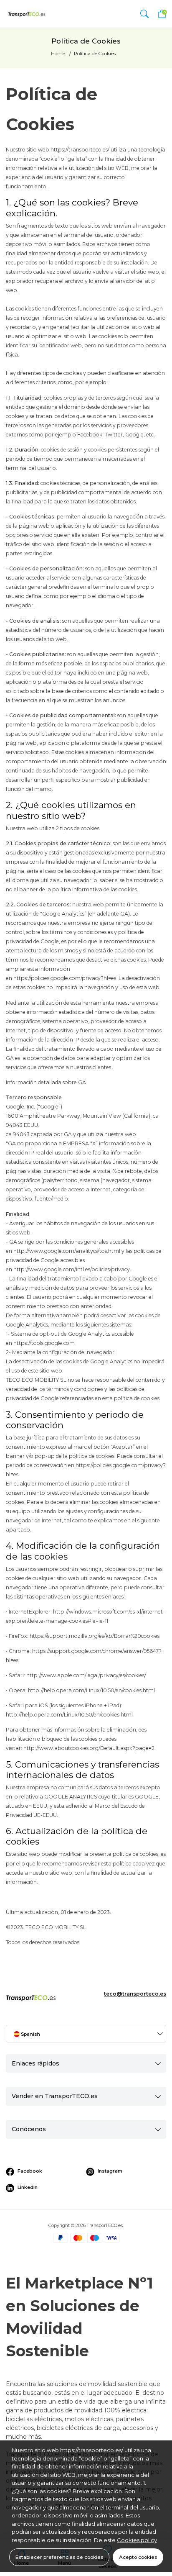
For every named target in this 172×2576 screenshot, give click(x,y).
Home (58, 54)
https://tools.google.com (44, 1343)
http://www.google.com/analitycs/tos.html (67, 1251)
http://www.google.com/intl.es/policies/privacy (72, 1269)
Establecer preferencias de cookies (59, 2557)
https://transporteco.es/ (80, 150)
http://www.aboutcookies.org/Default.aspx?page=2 (89, 1748)
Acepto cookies (138, 2557)
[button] (144, 14)
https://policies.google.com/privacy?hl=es (65, 978)
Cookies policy (137, 2540)
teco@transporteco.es (135, 1994)
